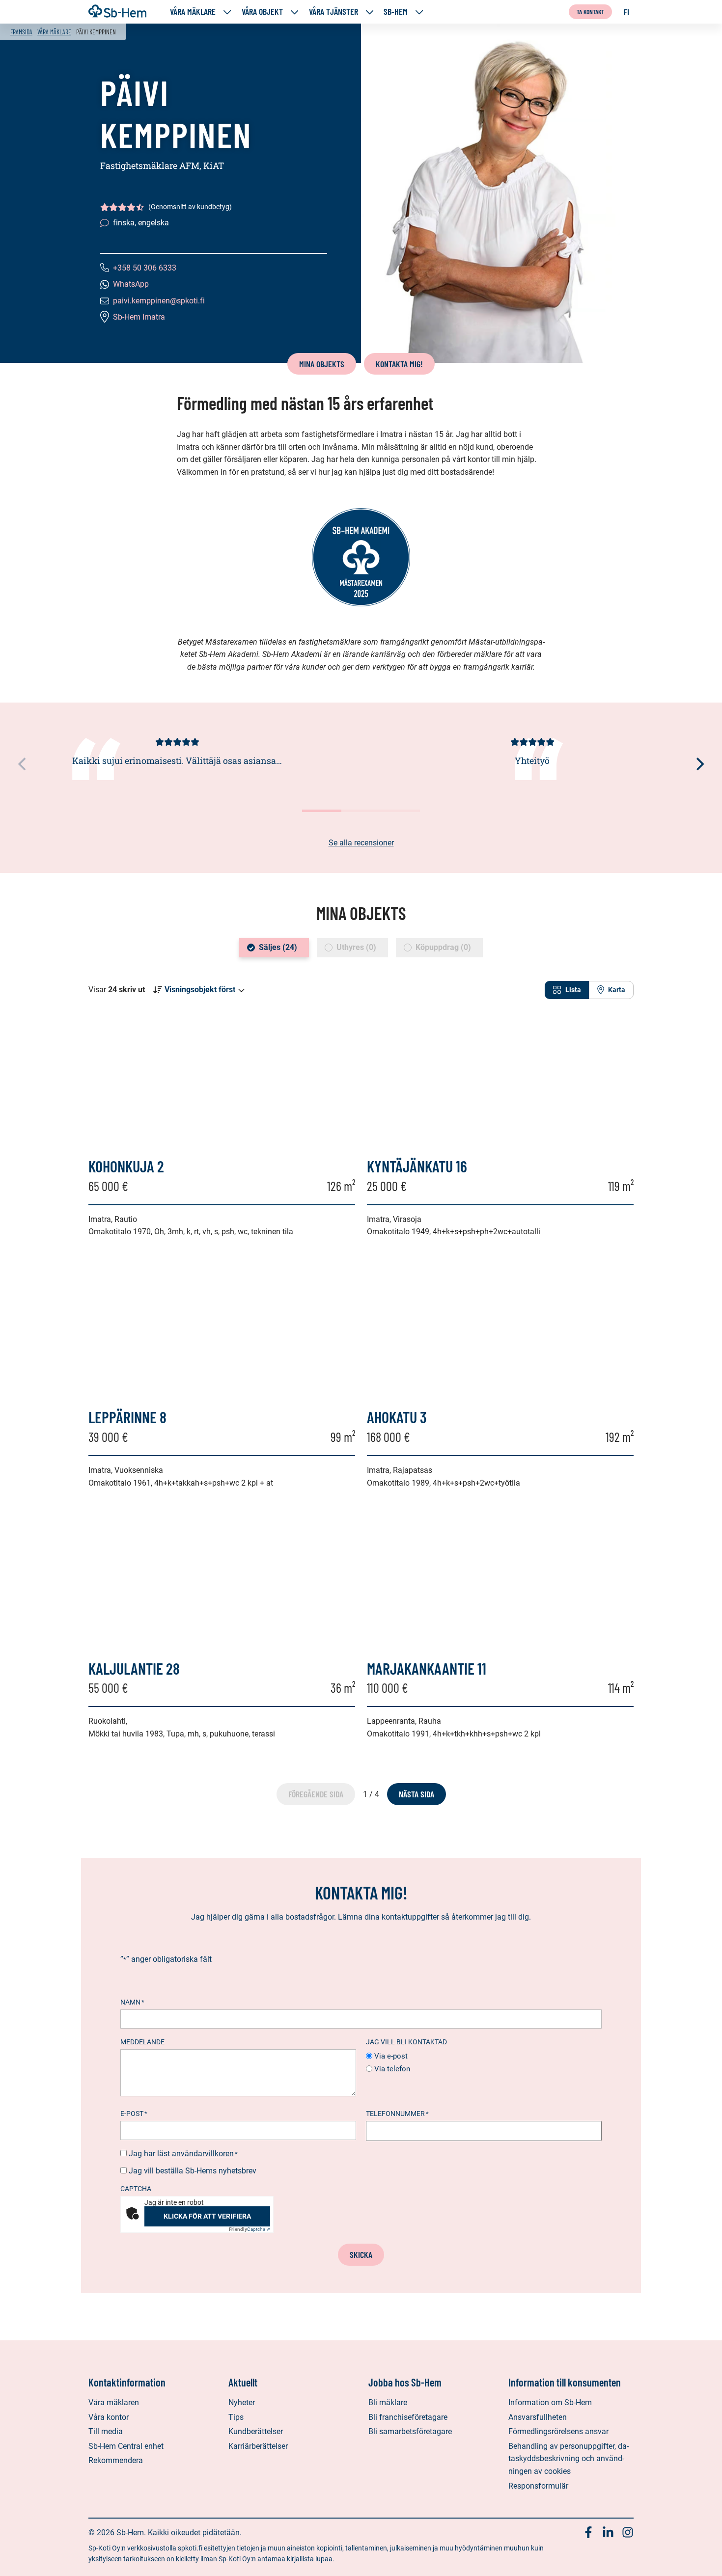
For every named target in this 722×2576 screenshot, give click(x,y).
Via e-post (391, 2056)
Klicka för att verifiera (207, 2216)
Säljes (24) (278, 947)
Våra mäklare (193, 12)
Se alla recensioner (361, 843)
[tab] (567, 990)
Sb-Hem (396, 12)
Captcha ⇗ (250, 2229)
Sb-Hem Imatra (139, 317)
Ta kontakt (590, 12)
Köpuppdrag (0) (443, 947)
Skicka (361, 2254)
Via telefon (392, 2069)
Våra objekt (262, 12)
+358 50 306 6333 (145, 268)
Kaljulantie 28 (134, 1668)
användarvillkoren (203, 2154)
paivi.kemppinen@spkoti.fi (159, 301)
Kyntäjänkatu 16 (417, 1166)
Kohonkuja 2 (126, 1166)
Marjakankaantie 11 (427, 1668)
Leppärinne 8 (127, 1417)
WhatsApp (131, 284)
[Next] (699, 764)
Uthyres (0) (356, 947)
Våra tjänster (333, 12)
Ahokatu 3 (397, 1417)
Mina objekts (322, 364)
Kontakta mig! (399, 364)
